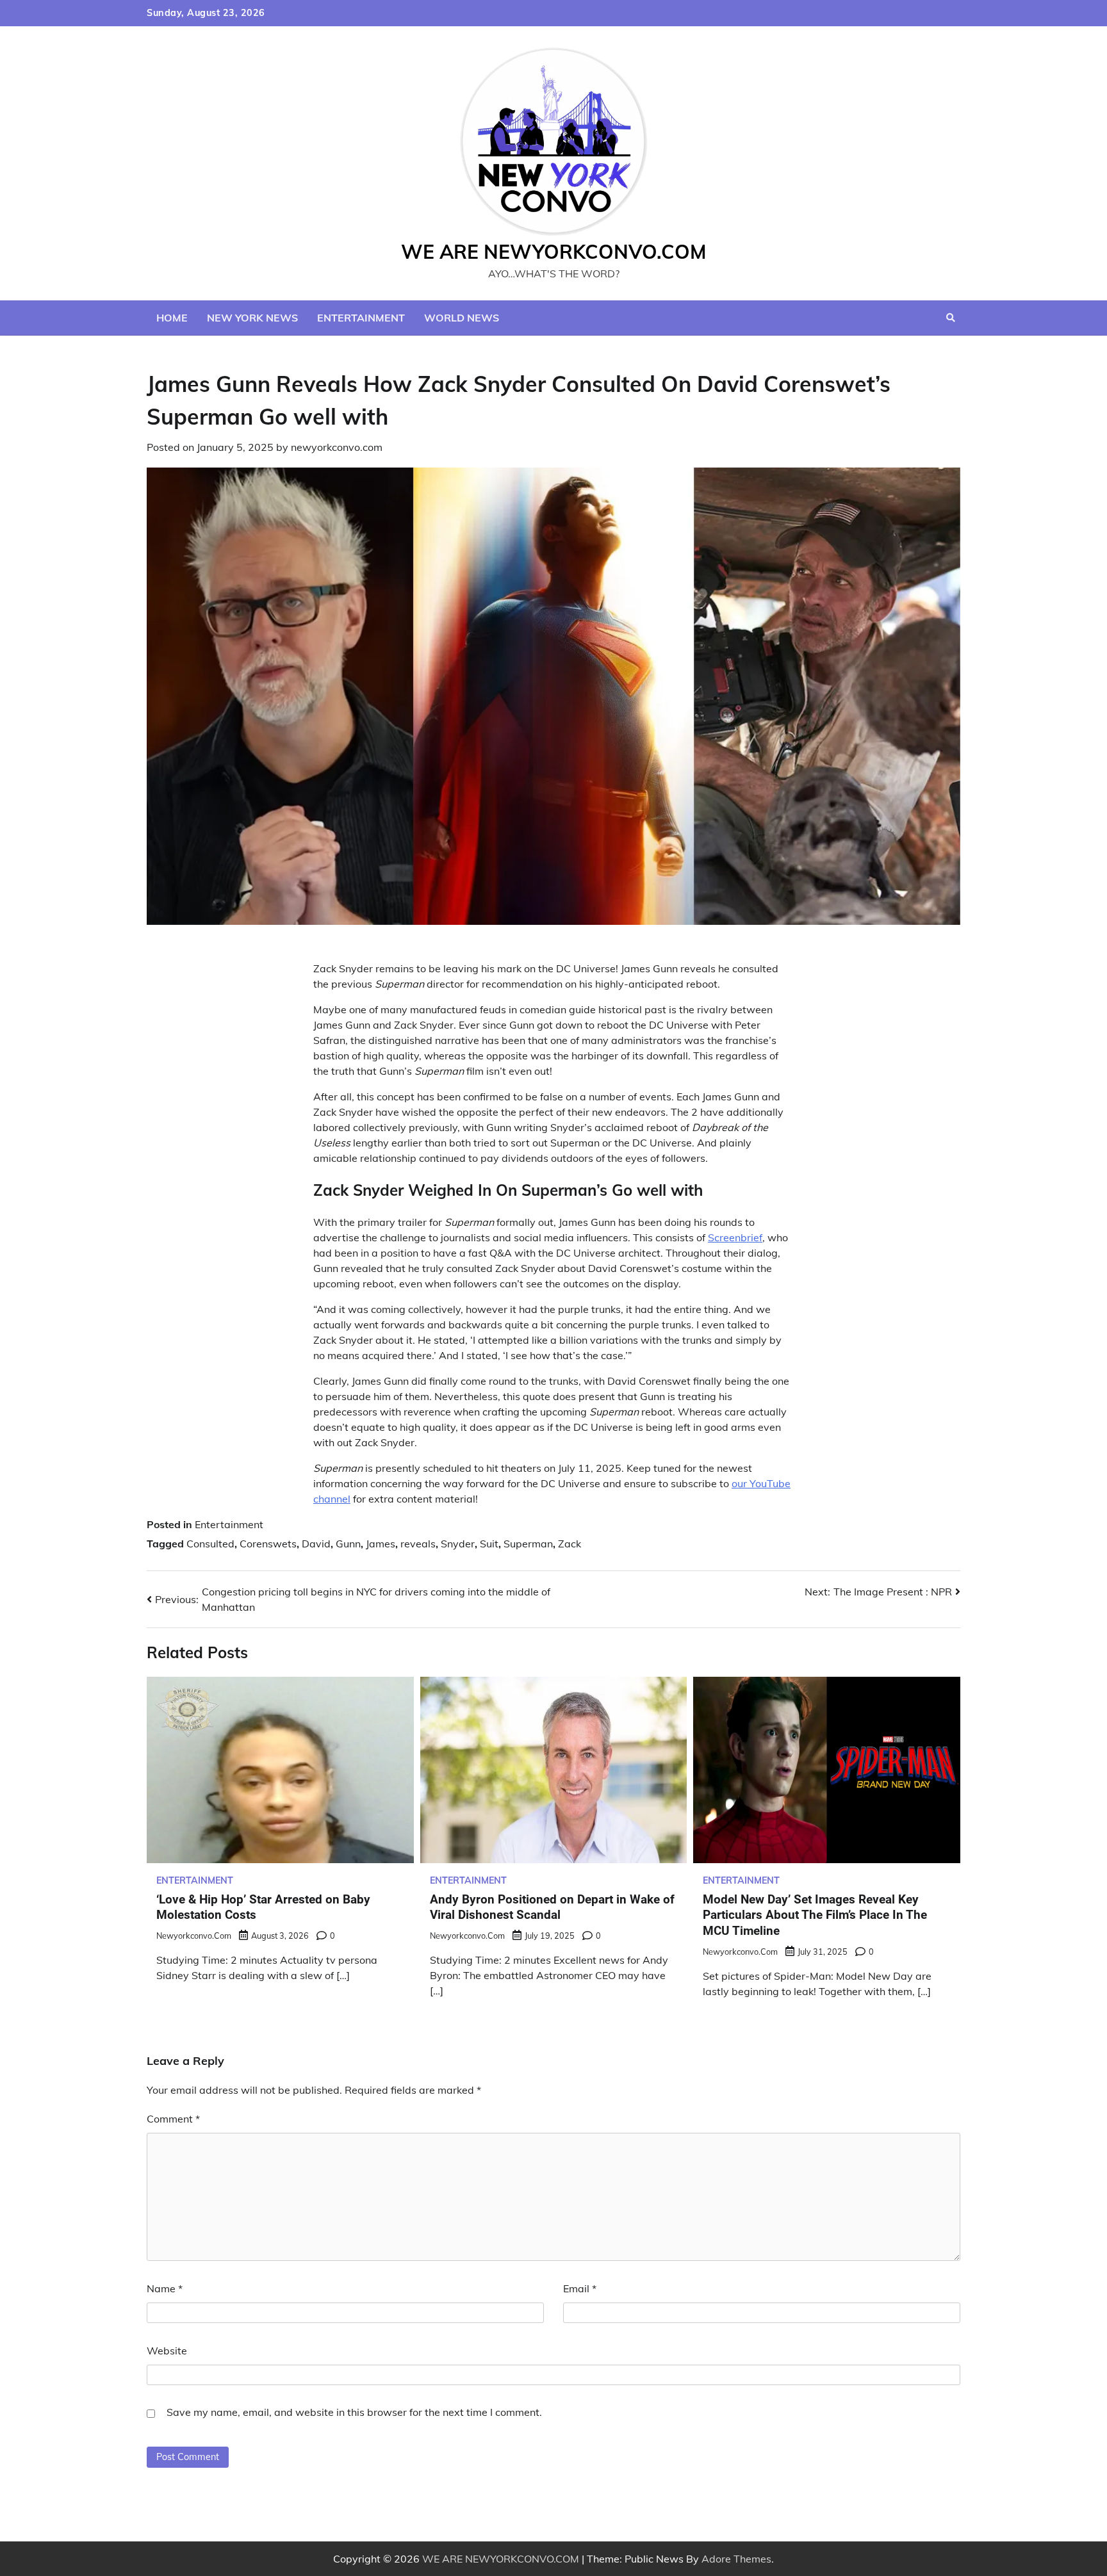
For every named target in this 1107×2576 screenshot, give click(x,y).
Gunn (348, 1544)
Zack (570, 1544)
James (381, 1544)
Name (165, 2288)
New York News (252, 318)
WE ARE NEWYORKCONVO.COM (554, 252)
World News (462, 318)
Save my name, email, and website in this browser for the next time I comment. (354, 2412)
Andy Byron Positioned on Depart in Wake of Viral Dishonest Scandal (552, 1907)
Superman (528, 1544)
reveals (418, 1544)
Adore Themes (736, 2559)
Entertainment (361, 318)
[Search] (951, 318)
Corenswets (268, 1544)
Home (172, 318)
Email (580, 2288)
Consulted (210, 1544)
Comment (173, 2119)
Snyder (458, 1544)
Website (167, 2351)
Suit (489, 1544)
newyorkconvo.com (337, 447)
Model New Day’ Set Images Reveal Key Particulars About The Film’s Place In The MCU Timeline (815, 1915)
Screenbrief (735, 1237)
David (316, 1544)
